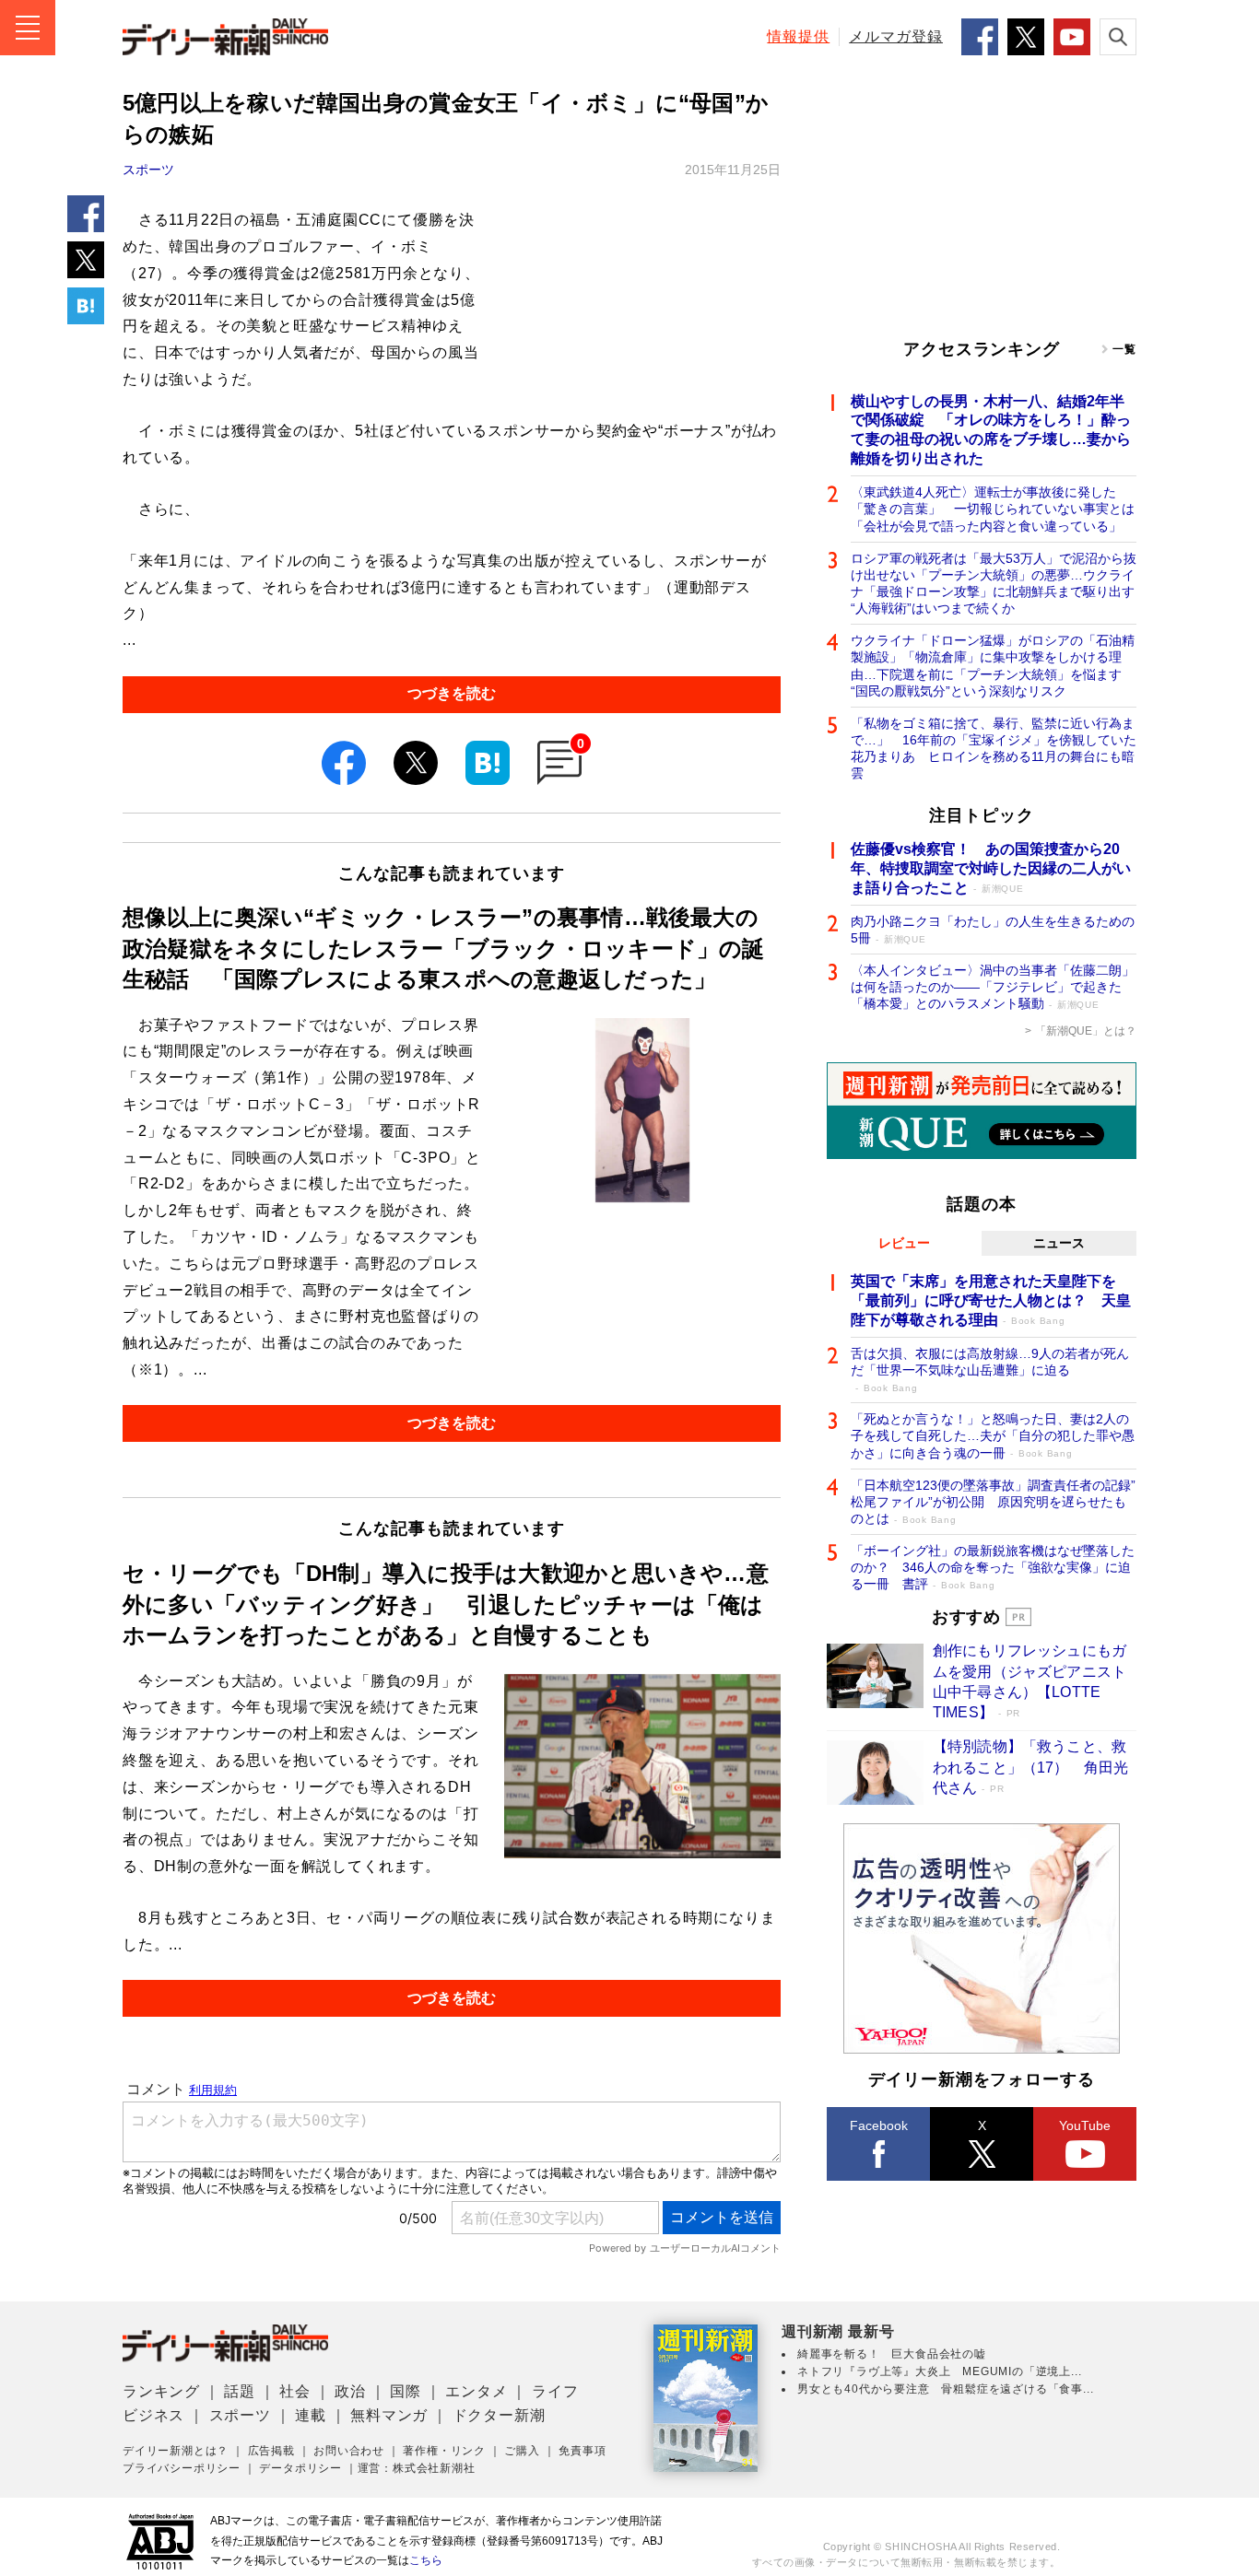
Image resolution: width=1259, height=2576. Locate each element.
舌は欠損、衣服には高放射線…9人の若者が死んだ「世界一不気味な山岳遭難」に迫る (990, 1370)
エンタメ (476, 2391)
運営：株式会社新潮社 (417, 2468)
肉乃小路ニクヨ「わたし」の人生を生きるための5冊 (993, 930)
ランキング (161, 2391)
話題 (240, 2391)
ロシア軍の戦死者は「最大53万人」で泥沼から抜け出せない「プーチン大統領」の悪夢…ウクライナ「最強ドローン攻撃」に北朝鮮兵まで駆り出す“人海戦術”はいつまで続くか (994, 584)
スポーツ (148, 170)
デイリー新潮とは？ (176, 2451)
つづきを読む (452, 693)
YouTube (1085, 2125)
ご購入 (522, 2451)
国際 (406, 2391)
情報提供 (798, 36)
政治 (350, 2391)
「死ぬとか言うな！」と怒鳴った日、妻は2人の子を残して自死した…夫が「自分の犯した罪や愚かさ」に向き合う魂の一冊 (993, 1435)
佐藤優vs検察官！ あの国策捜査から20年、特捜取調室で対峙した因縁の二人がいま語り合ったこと (991, 868)
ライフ (555, 2391)
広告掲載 (271, 2451)
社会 (295, 2391)
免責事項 (582, 2451)
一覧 (1124, 349)
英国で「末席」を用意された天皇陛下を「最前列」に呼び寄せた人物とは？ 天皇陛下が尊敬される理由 (991, 1300)
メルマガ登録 (896, 36)
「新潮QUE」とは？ (1086, 1031)
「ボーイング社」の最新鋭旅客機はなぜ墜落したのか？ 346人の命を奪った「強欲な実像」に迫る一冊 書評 (993, 1567)
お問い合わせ (349, 2451)
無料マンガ (389, 2415)
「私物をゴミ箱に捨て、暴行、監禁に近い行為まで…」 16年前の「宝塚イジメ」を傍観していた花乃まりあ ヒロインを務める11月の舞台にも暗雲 (994, 749)
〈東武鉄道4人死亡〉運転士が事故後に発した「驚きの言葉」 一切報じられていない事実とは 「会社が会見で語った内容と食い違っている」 (994, 509)
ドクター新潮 (499, 2415)
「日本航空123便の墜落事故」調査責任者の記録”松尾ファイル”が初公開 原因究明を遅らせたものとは (993, 1502)
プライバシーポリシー (182, 2468)
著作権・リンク (444, 2451)
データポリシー (300, 2468)
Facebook (879, 2125)
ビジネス (153, 2415)
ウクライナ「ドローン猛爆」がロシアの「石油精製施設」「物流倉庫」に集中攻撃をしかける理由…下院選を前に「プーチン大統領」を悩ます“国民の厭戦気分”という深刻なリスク (993, 666)
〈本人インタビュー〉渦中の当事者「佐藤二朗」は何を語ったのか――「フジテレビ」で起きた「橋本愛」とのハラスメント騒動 (993, 987)
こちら (426, 2560)
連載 (311, 2415)
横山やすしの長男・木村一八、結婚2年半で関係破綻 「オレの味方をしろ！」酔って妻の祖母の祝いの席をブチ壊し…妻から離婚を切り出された (991, 430)
